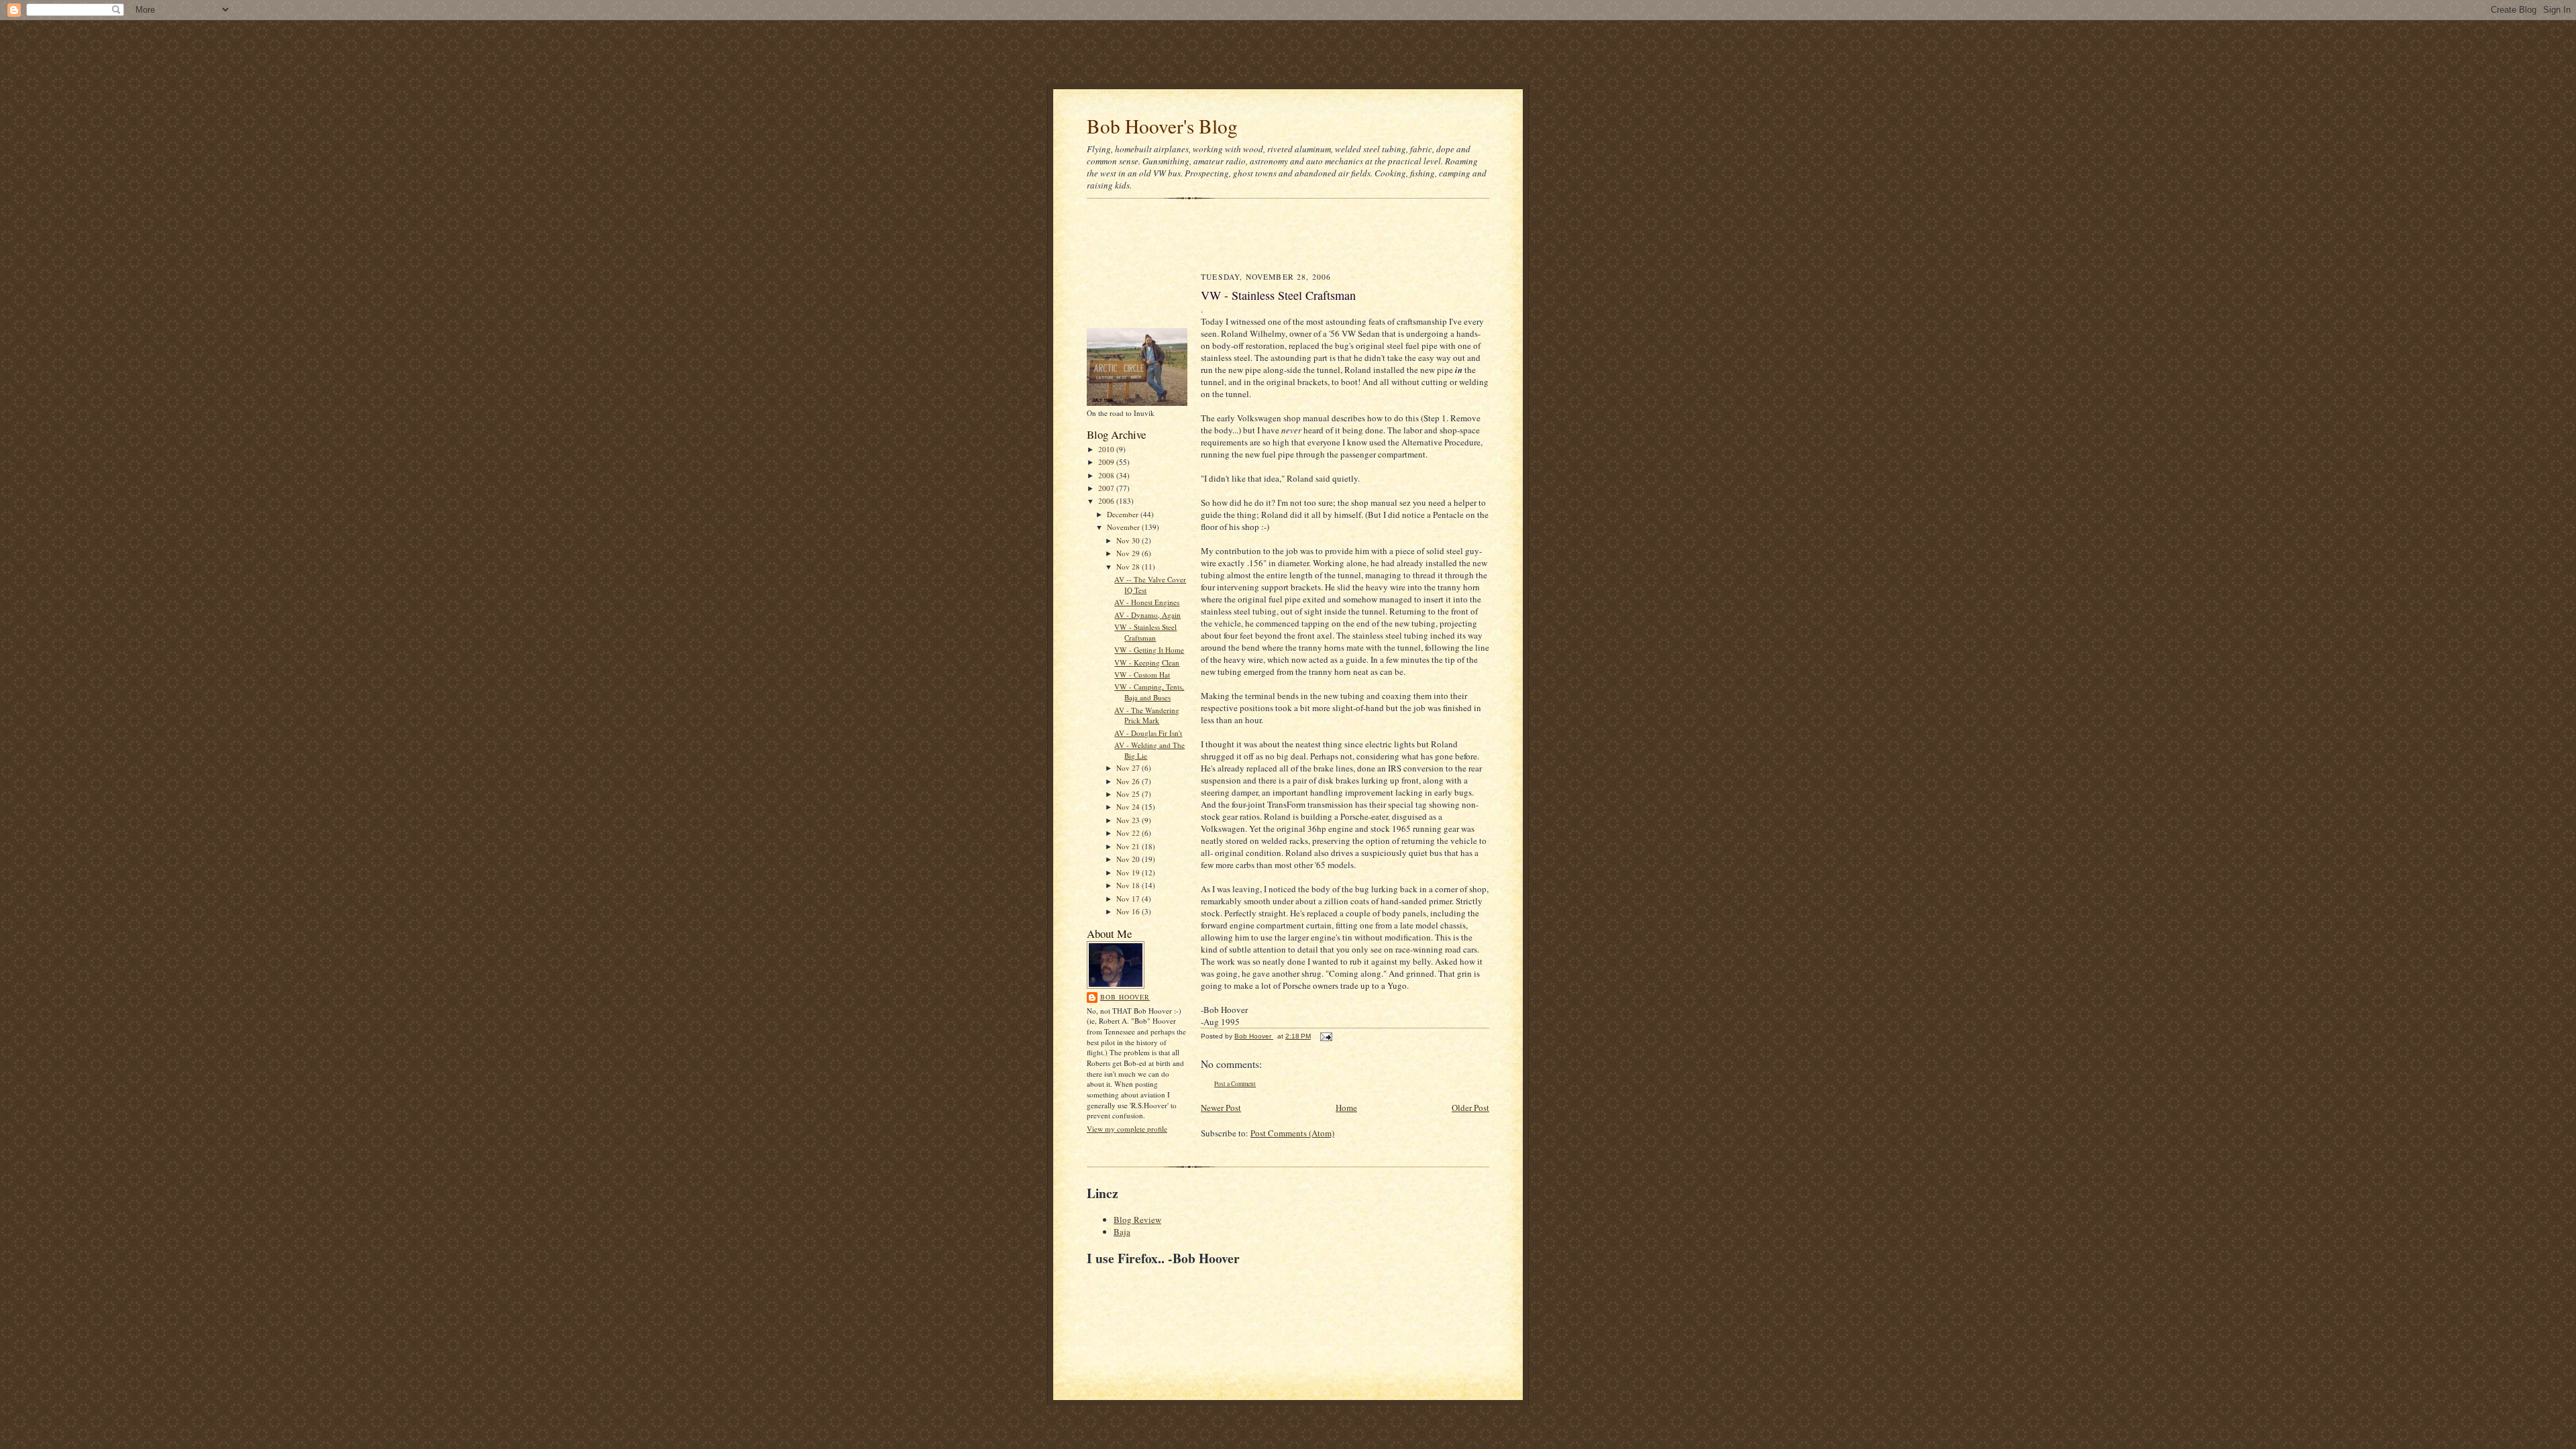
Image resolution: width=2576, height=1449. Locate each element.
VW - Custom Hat (1142, 675)
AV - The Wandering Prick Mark (1147, 715)
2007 (1107, 488)
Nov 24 (1129, 807)
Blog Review (1137, 1220)
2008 (1107, 475)
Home (1346, 1108)
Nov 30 (1129, 540)
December (1124, 514)
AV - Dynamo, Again (1147, 615)
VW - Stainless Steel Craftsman (1145, 632)
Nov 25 (1129, 794)
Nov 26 (1129, 781)
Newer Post (1221, 1108)
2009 (1107, 462)
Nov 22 (1129, 833)
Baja (1122, 1232)
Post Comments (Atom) (1292, 1133)
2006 (1107, 501)
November (1124, 527)
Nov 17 (1129, 899)
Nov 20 (1129, 859)
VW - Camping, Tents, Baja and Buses (1149, 692)
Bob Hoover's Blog (1162, 126)
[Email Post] (1326, 1036)
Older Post (1470, 1108)
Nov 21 (1129, 846)
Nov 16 (1129, 911)
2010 (1107, 449)
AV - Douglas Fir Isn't (1148, 733)
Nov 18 (1129, 885)
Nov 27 (1129, 768)
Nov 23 (1129, 820)
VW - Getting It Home (1149, 650)
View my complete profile (1127, 1129)
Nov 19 (1129, 872)
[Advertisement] (1288, 50)
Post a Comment (1235, 1084)
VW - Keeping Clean (1147, 662)
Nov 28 (1129, 567)
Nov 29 (1129, 553)
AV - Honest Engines (1147, 602)
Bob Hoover (1125, 997)
